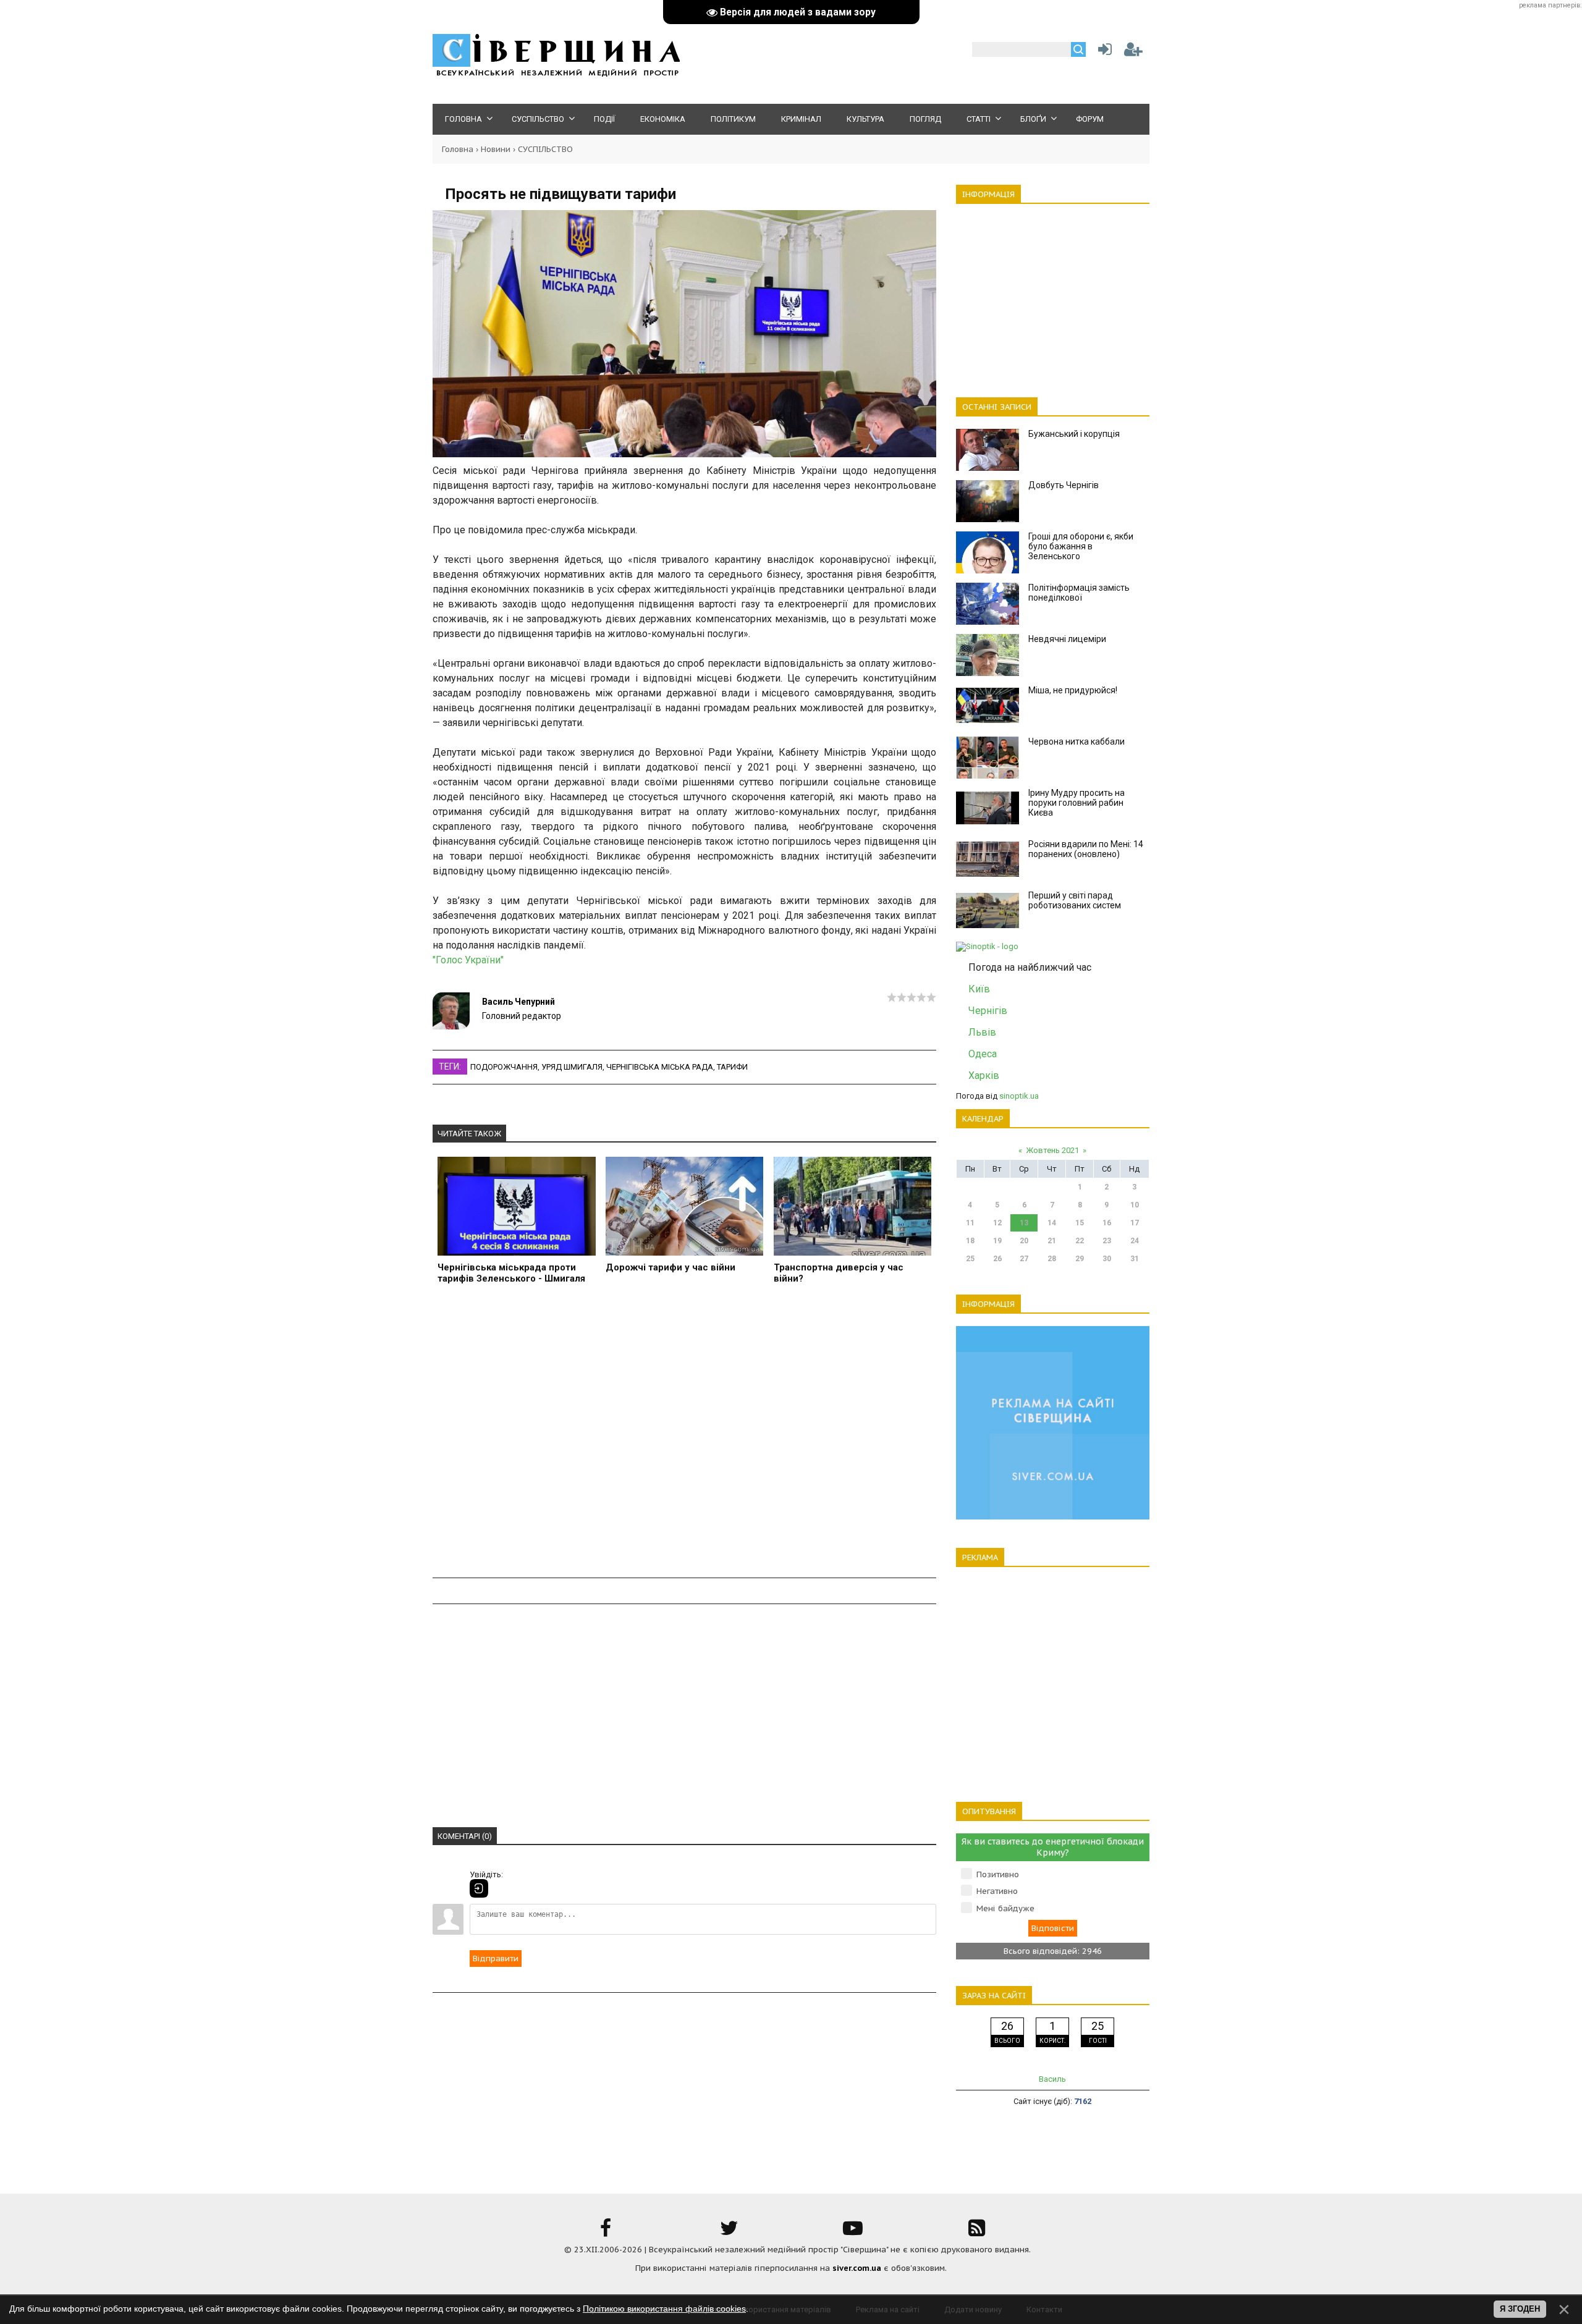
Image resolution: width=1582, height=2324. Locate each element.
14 (1052, 1223)
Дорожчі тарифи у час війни (670, 1267)
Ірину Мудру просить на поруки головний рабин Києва (1077, 803)
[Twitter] (729, 2232)
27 (1024, 1259)
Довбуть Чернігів (1064, 485)
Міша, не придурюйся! (1073, 690)
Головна (458, 149)
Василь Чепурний (518, 1002)
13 (1024, 1223)
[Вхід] (479, 1888)
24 (1135, 1241)
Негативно (997, 1891)
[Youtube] (853, 2232)
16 (1107, 1223)
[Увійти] (1102, 52)
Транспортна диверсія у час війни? (839, 1273)
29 (1080, 1259)
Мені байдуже (1005, 1908)
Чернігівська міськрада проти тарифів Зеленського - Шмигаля (511, 1273)
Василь (1052, 2079)
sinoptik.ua (1019, 1096)
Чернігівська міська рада (660, 1067)
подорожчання (504, 1067)
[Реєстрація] (1133, 52)
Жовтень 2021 (1052, 1150)
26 (997, 1259)
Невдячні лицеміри (1067, 639)
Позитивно (998, 1874)
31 (1135, 1259)
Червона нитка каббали (1077, 742)
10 (1135, 1205)
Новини (496, 149)
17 (1135, 1223)
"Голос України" (468, 960)
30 (1107, 1259)
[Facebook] (606, 2232)
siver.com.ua (857, 2268)
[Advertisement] (684, 1438)
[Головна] (556, 74)
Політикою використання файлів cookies (664, 2309)
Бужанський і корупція (1074, 434)
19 (997, 1241)
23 (1107, 1241)
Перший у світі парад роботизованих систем (1075, 900)
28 (1052, 1259)
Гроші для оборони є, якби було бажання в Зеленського (1081, 546)
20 (1024, 1241)
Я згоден (1520, 2309)
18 (970, 1241)
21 (1052, 1241)
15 (1080, 1223)
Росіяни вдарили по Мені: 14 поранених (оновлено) (1086, 849)
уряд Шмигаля (572, 1067)
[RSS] (976, 2232)
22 (1080, 1241)
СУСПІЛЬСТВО (545, 149)
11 (970, 1223)
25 (970, 1259)
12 (997, 1223)
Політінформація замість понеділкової (1079, 593)
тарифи (732, 1067)
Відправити (496, 1958)
